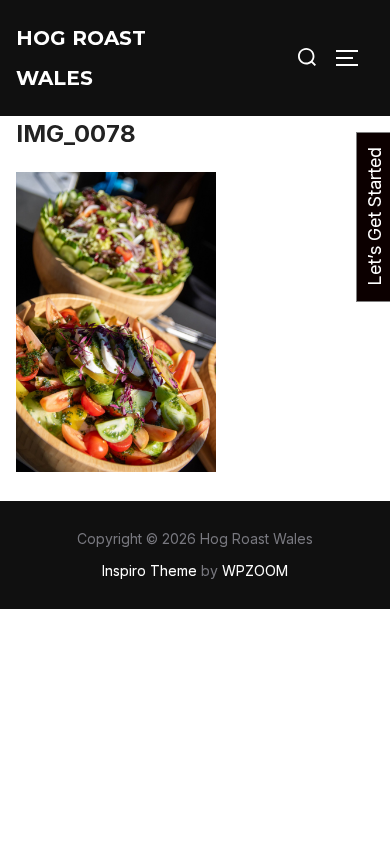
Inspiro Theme (149, 570)
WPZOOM (255, 570)
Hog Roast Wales (81, 58)
